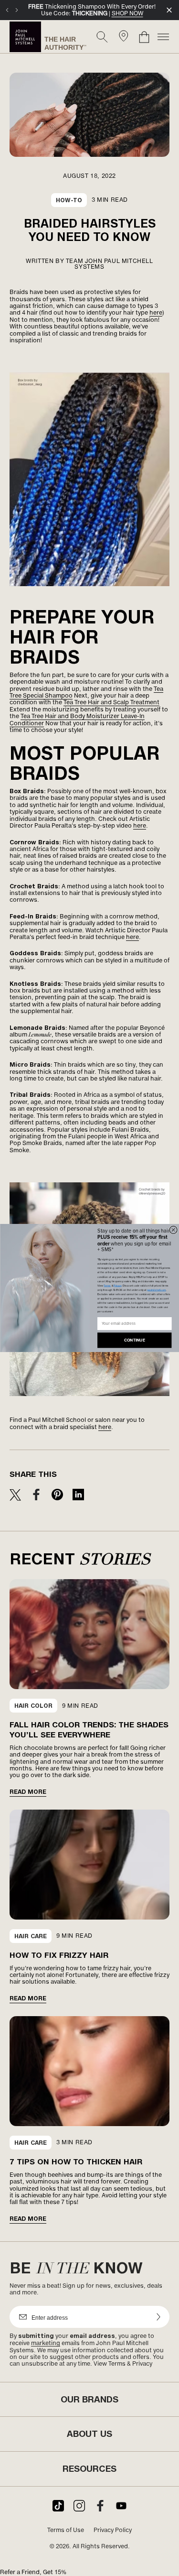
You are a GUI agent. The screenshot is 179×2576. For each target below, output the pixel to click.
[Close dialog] (173, 1230)
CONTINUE (134, 1340)
